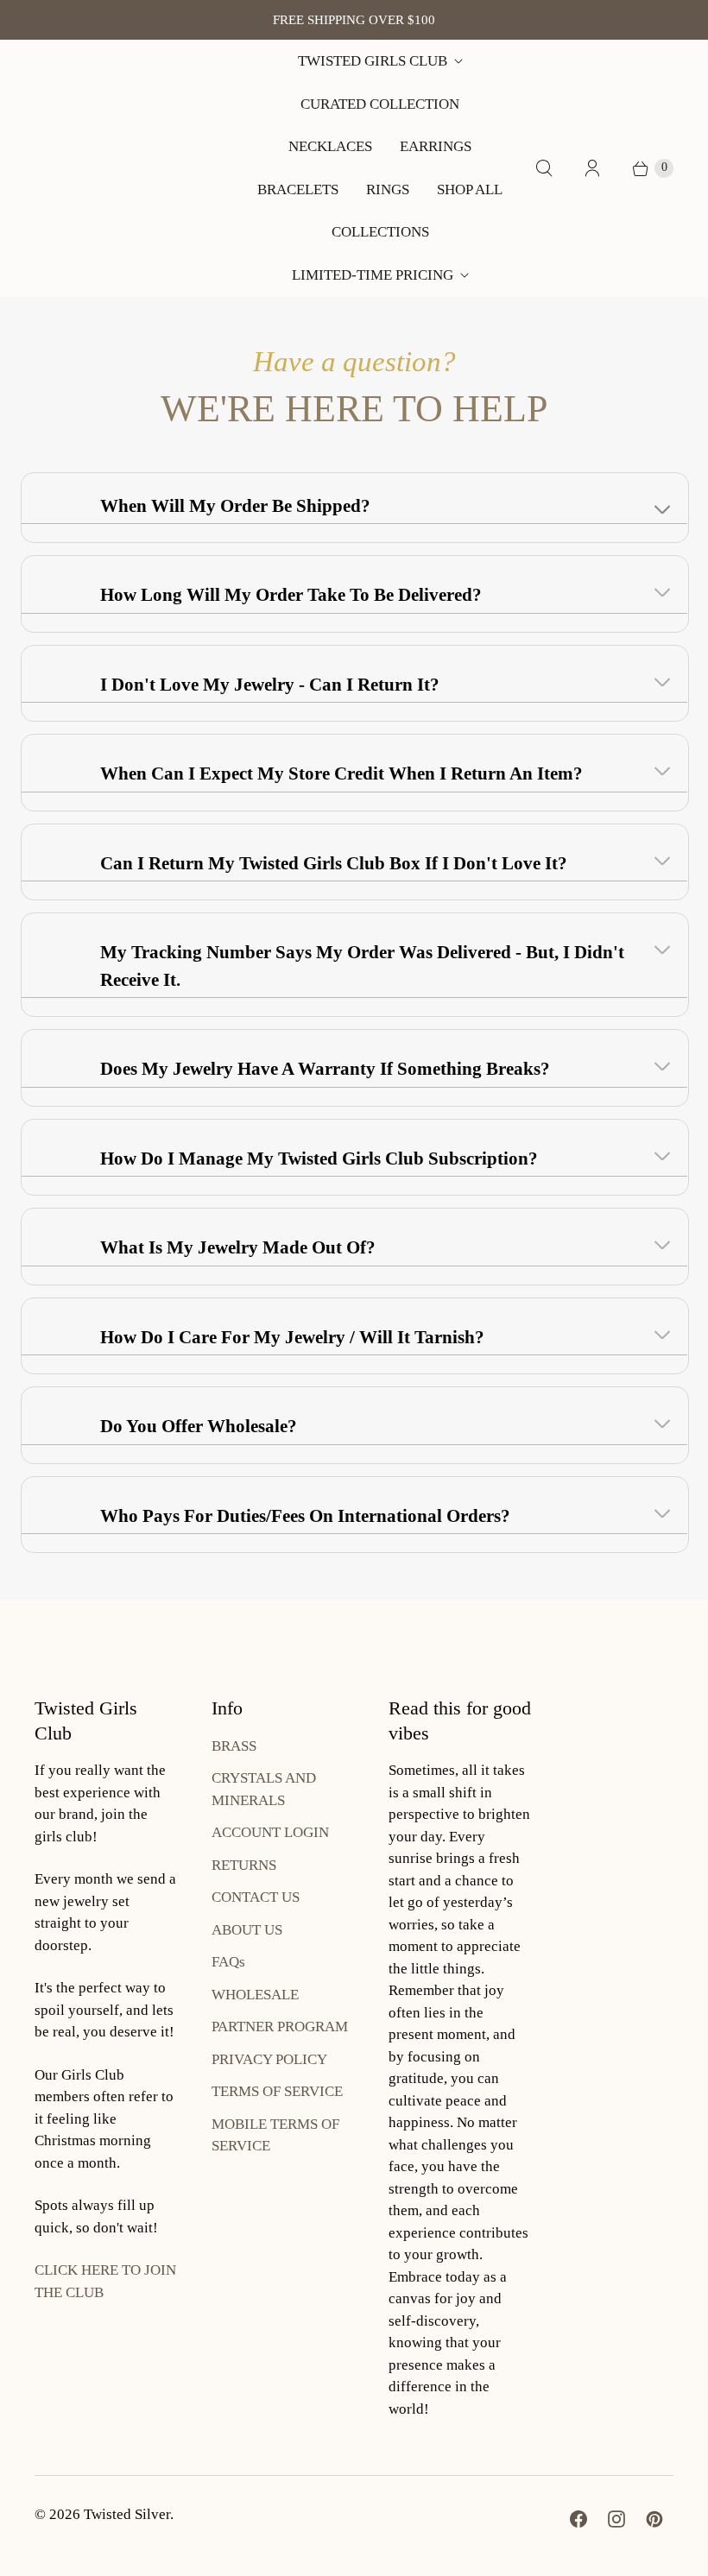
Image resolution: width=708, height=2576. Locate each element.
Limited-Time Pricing (373, 275)
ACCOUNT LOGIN (270, 1832)
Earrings (436, 146)
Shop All (470, 189)
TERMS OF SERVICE (277, 2091)
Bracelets (298, 189)
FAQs (228, 1962)
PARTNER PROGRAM (280, 2027)
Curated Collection (380, 104)
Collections (380, 232)
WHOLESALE (255, 1995)
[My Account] (592, 168)
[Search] (544, 168)
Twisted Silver (127, 2514)
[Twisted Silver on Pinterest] (654, 2519)
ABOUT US (247, 1930)
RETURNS (244, 1865)
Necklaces (330, 146)
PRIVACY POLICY (269, 2059)
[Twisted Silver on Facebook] (578, 2519)
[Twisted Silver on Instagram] (616, 2519)
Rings (388, 189)
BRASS (234, 1746)
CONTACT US (256, 1897)
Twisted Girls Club (373, 61)
